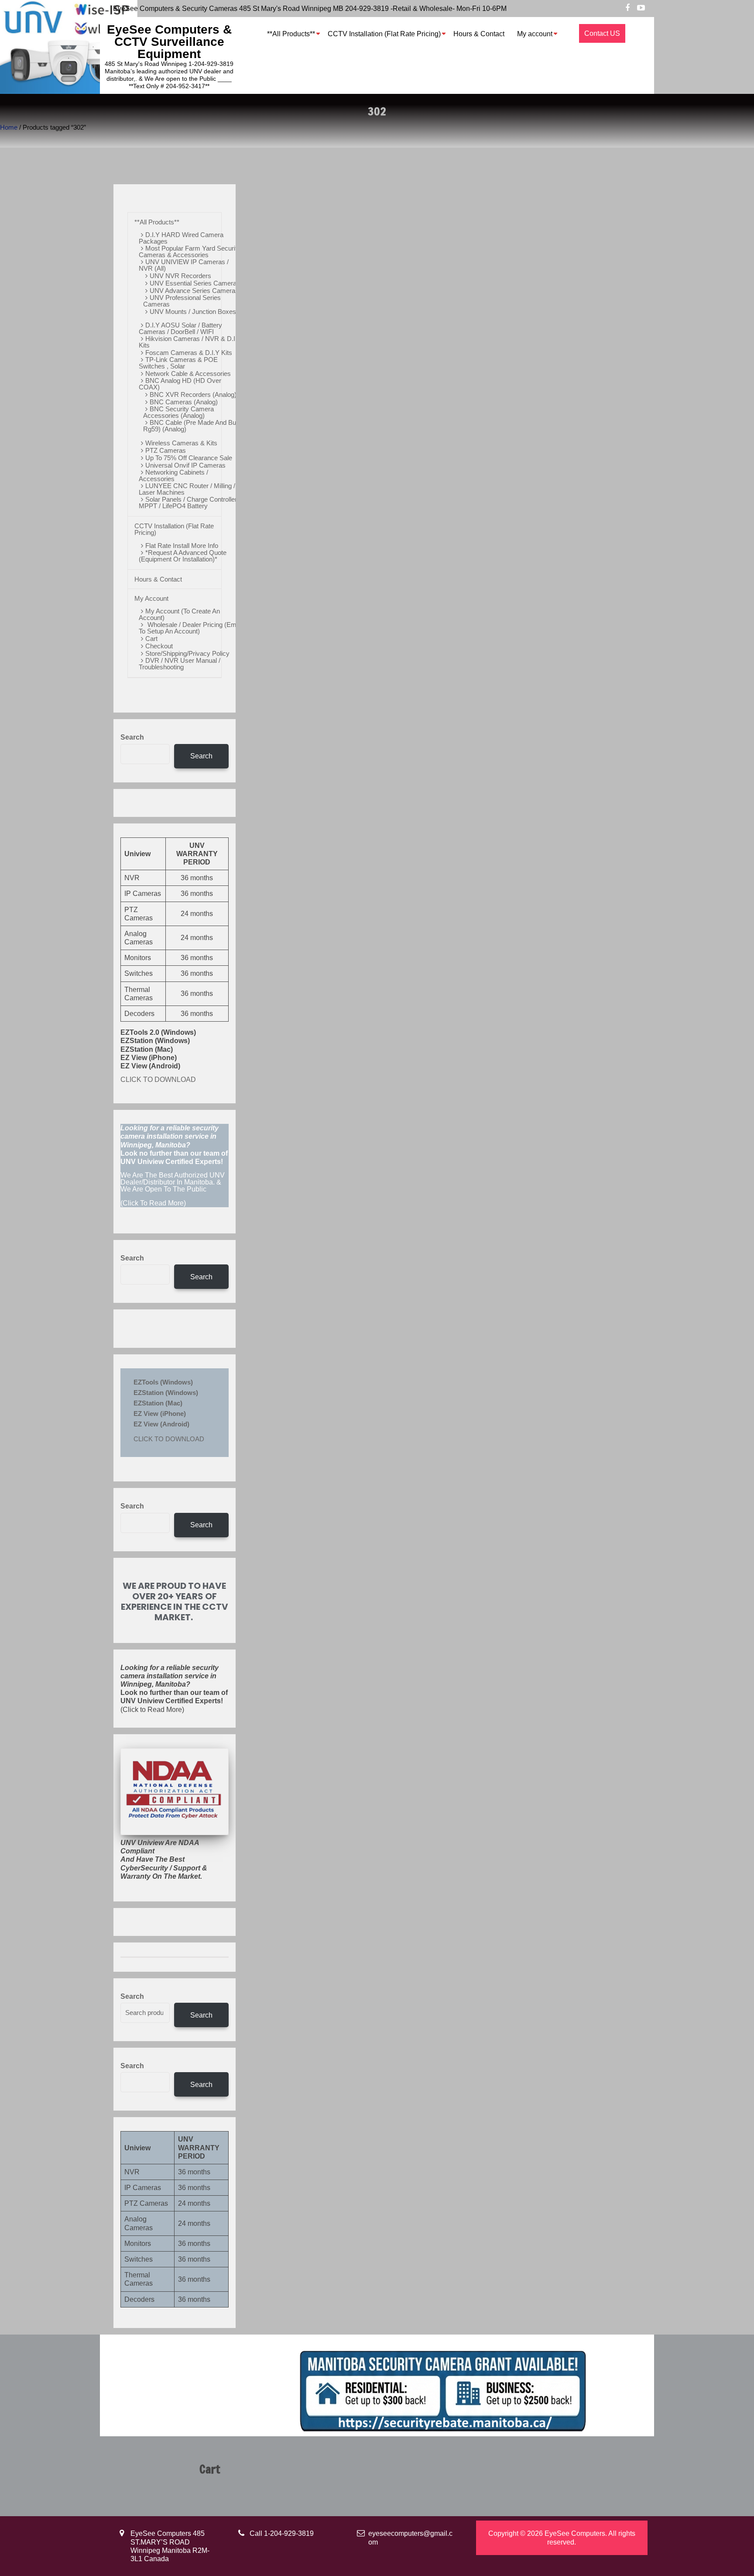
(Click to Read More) (174, 1689)
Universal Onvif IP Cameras (185, 465)
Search (132, 737)
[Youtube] (641, 8)
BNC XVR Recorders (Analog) (193, 394)
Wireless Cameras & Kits (181, 443)
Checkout (159, 646)
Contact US (602, 33)
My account (535, 34)
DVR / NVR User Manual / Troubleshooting (180, 664)
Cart (151, 639)
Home (9, 127)
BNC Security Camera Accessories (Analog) (178, 412)
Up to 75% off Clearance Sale (189, 458)
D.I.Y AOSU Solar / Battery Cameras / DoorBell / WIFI (180, 328)
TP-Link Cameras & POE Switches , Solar (178, 363)
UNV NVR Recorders (180, 276)
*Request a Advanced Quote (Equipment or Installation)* (183, 556)
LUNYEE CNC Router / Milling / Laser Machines (187, 489)
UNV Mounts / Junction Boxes (193, 312)
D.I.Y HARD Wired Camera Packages (181, 238)
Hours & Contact (479, 34)
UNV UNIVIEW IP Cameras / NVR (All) (184, 265)
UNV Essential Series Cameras (195, 283)
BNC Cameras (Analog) (184, 402)
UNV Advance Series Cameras (194, 291)
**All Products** (291, 34)
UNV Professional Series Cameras (182, 301)
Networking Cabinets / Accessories (173, 475)
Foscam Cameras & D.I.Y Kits (189, 353)
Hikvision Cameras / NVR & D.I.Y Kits (190, 342)
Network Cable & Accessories (188, 374)
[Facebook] (627, 8)
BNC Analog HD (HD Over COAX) (180, 384)
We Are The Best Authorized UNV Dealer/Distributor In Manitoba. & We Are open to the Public (173, 1182)
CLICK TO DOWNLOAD (158, 1080)
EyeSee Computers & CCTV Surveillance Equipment (169, 42)
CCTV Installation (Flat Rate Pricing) (384, 34)
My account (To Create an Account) (179, 614)
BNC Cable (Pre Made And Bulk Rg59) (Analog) (192, 426)
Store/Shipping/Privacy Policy (187, 653)
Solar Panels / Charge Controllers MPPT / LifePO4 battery (190, 503)
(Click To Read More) (174, 1166)
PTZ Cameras (166, 450)
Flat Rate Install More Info (182, 546)
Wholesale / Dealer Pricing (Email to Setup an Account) (191, 628)
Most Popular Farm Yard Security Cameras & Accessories (190, 251)
